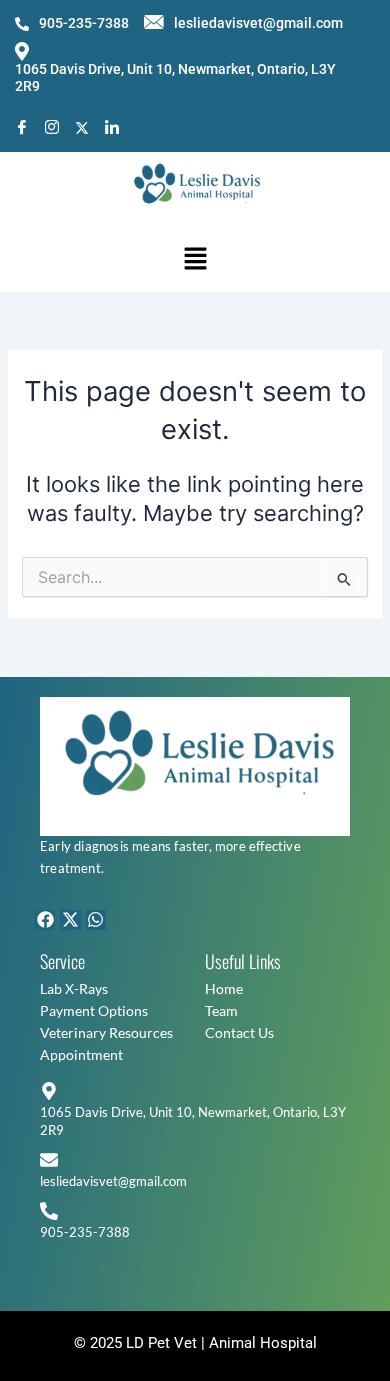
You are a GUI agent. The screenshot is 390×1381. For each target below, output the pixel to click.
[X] (82, 127)
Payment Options (94, 1010)
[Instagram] (52, 127)
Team (221, 1010)
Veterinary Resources (106, 1032)
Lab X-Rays (74, 988)
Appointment (81, 1054)
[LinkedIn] (112, 127)
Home (224, 988)
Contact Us (239, 1032)
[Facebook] (22, 127)
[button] (195, 259)
